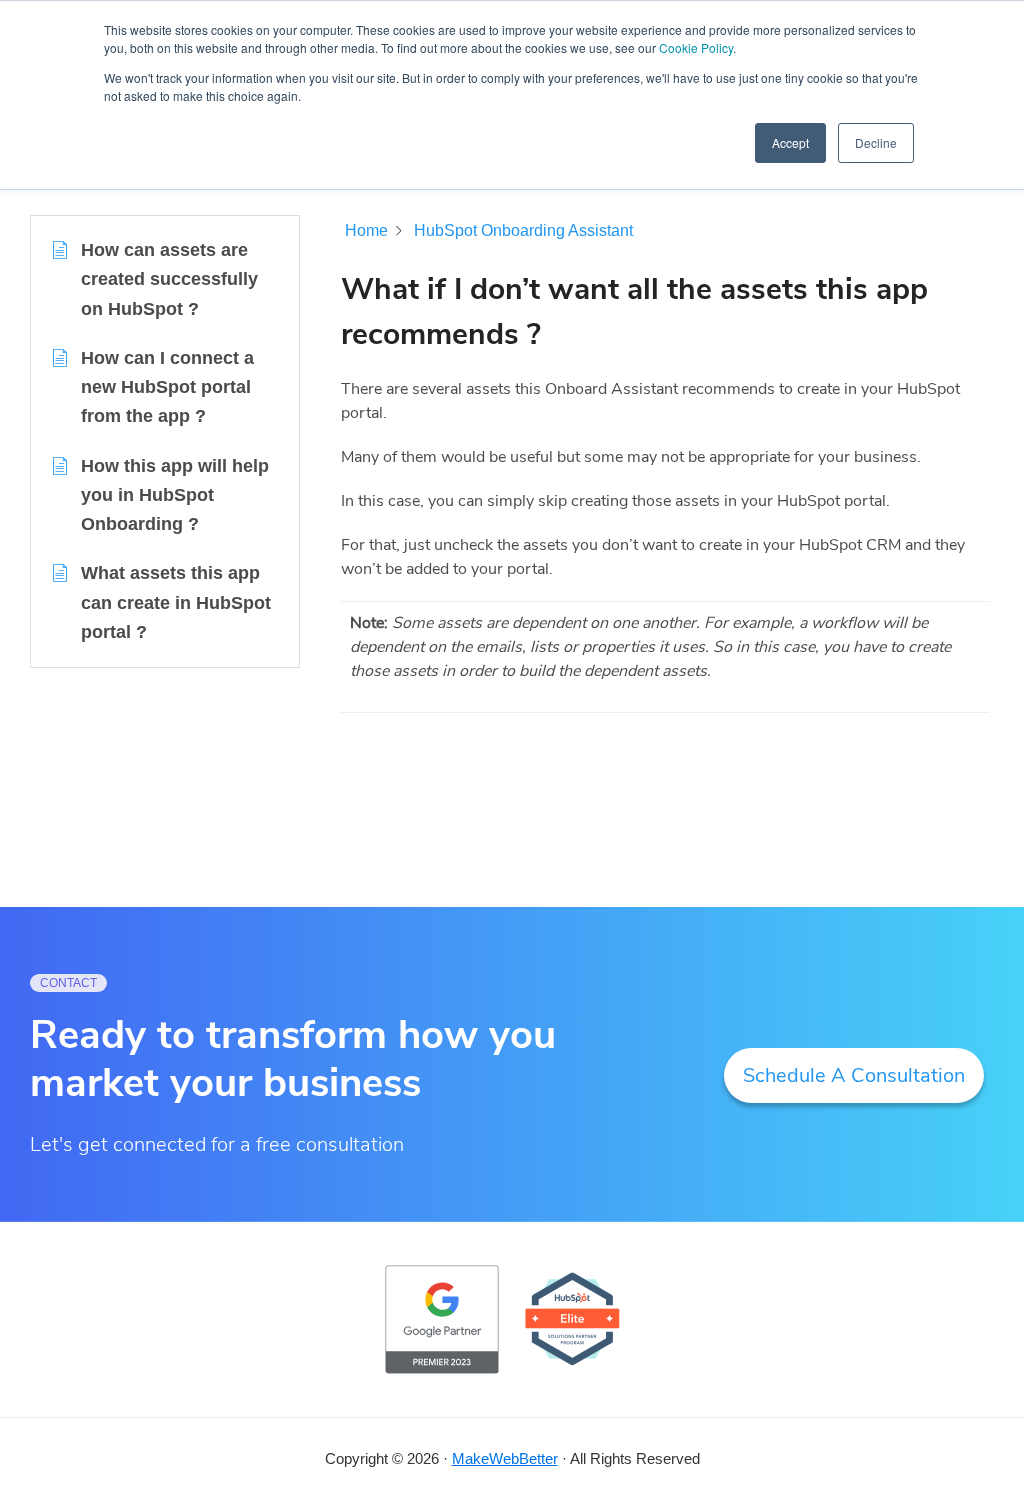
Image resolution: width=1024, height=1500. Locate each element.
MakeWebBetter (505, 1458)
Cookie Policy (696, 47)
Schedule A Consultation (854, 1075)
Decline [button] (876, 142)
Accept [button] (790, 142)
